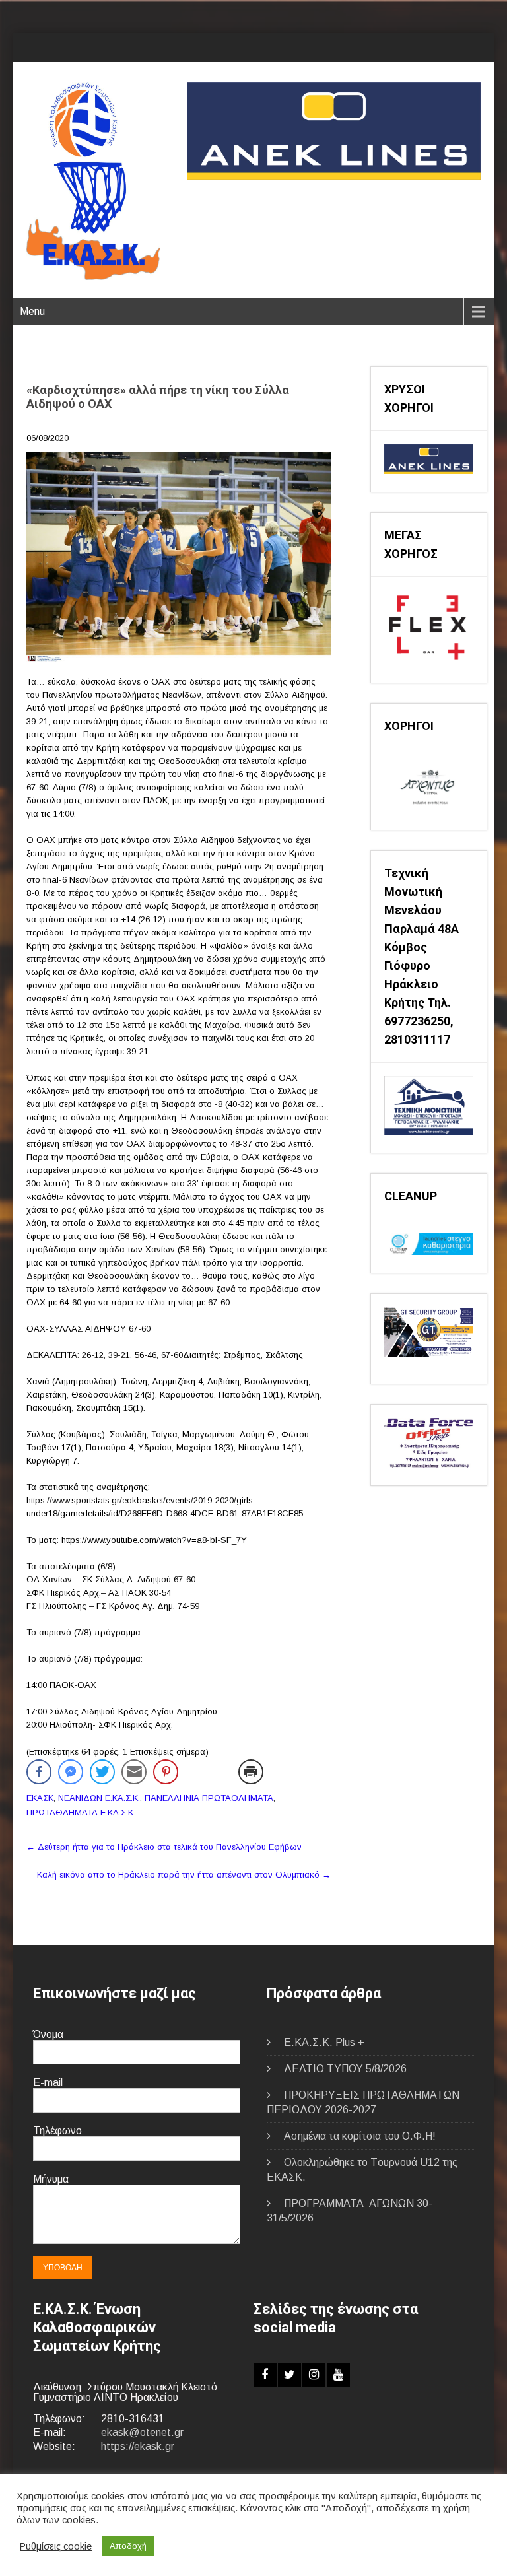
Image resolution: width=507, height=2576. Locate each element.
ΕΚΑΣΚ (40, 1798)
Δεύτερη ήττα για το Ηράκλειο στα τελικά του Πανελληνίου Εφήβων (164, 1847)
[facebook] (265, 2375)
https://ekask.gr (138, 2446)
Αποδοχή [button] (128, 2546)
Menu (32, 311)
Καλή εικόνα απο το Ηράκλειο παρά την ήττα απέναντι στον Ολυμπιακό (184, 1875)
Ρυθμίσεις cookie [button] (56, 2546)
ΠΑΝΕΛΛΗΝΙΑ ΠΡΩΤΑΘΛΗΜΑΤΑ (209, 1798)
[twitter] (289, 2375)
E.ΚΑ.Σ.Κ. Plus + (324, 2042)
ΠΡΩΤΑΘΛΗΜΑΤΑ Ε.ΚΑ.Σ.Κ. (81, 1813)
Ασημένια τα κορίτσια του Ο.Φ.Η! (360, 2136)
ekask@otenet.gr (142, 2432)
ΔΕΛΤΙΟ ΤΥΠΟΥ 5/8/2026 (345, 2069)
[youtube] (338, 2375)
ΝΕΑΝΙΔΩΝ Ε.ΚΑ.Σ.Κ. (99, 1798)
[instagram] (314, 2375)
